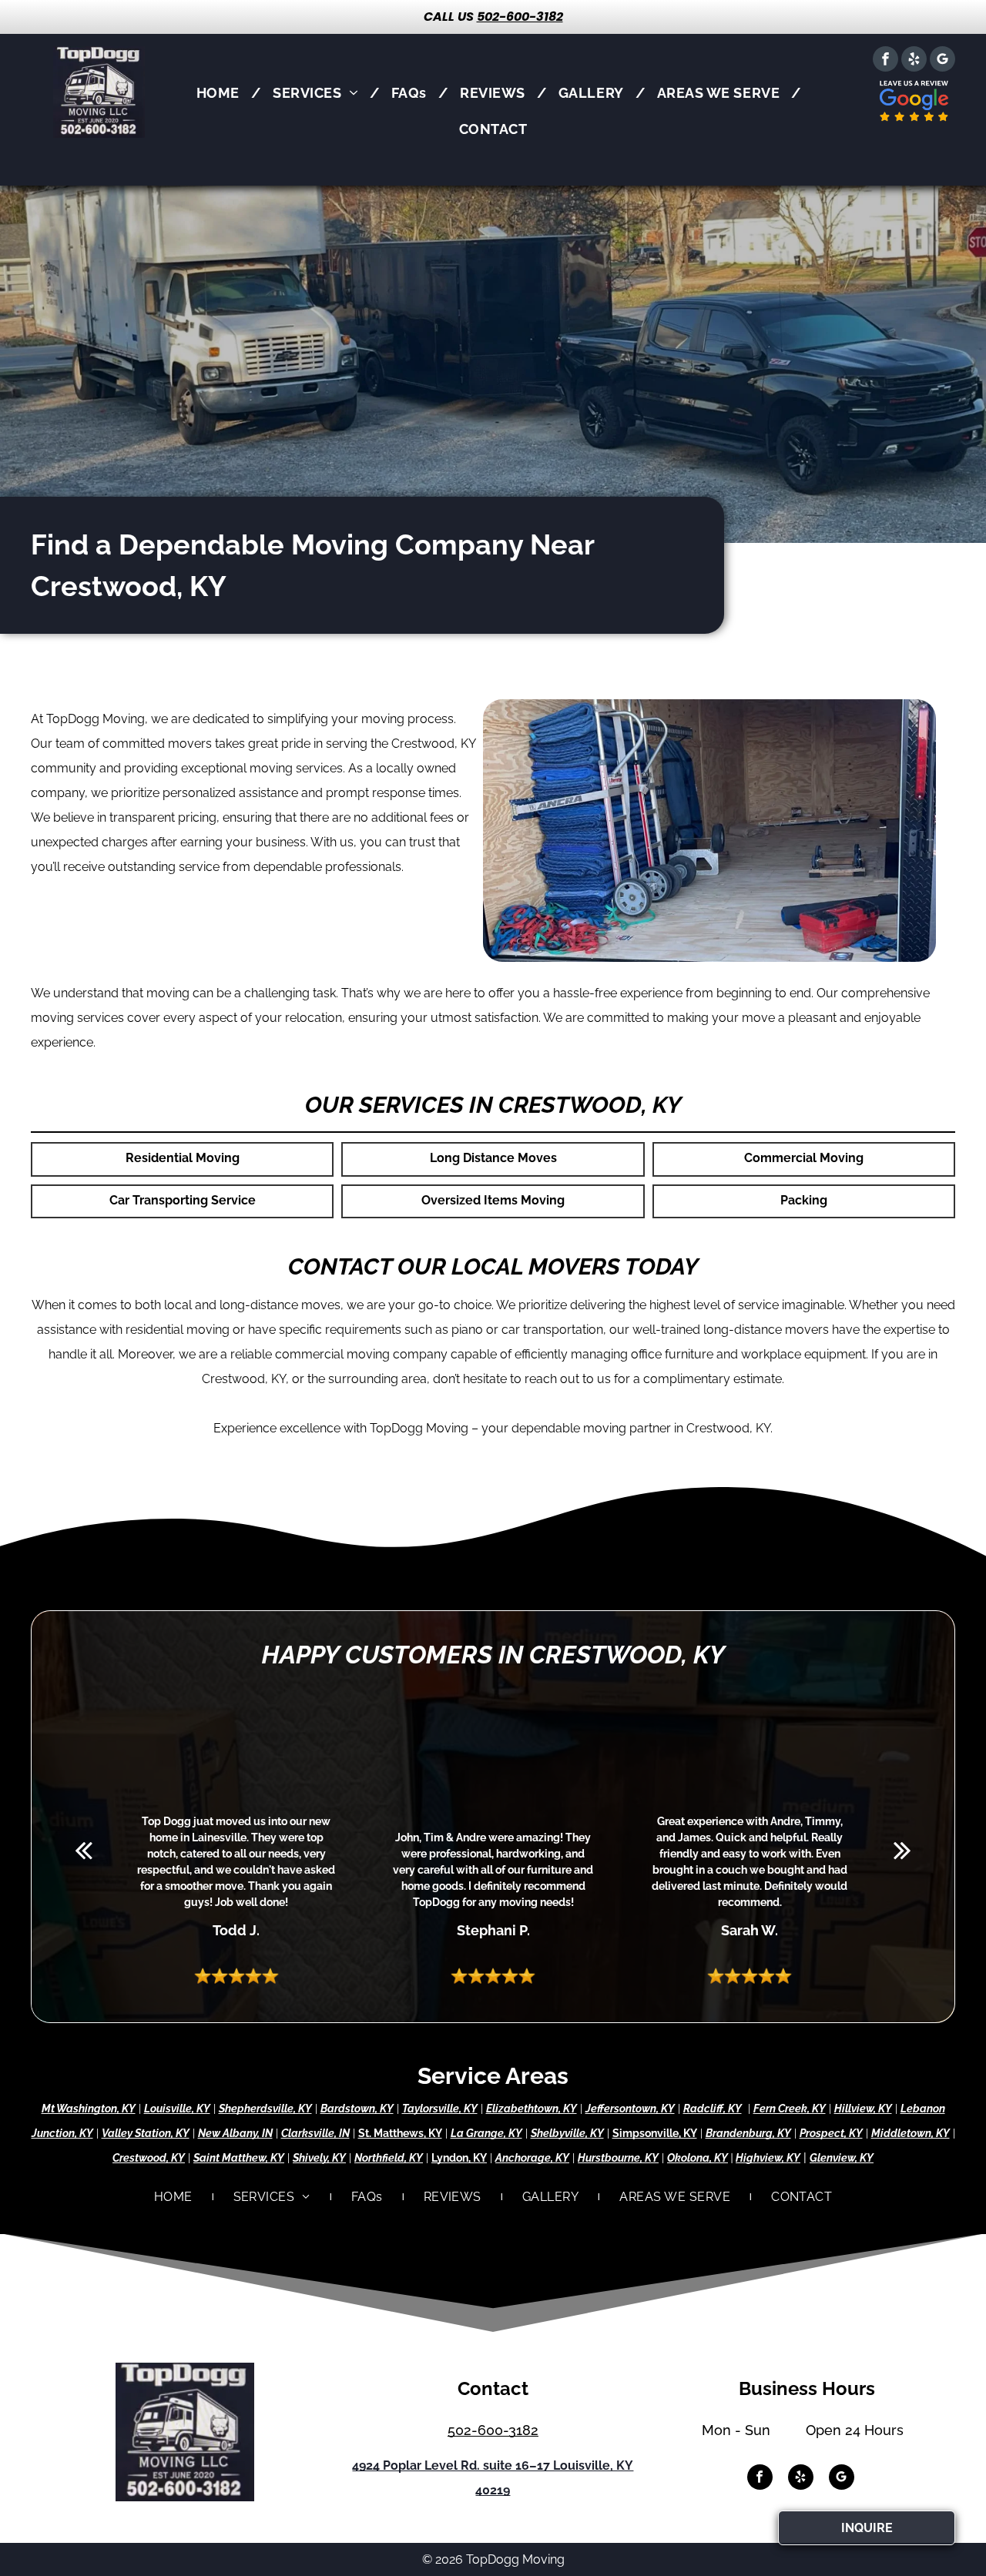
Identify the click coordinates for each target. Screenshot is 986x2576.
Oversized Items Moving (493, 1200)
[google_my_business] (942, 61)
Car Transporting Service (183, 1200)
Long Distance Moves (493, 1158)
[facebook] (885, 61)
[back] (84, 1850)
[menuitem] (223, 93)
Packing (804, 1200)
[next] (902, 1850)
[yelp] (914, 61)
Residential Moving (183, 1158)
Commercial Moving (804, 1158)
